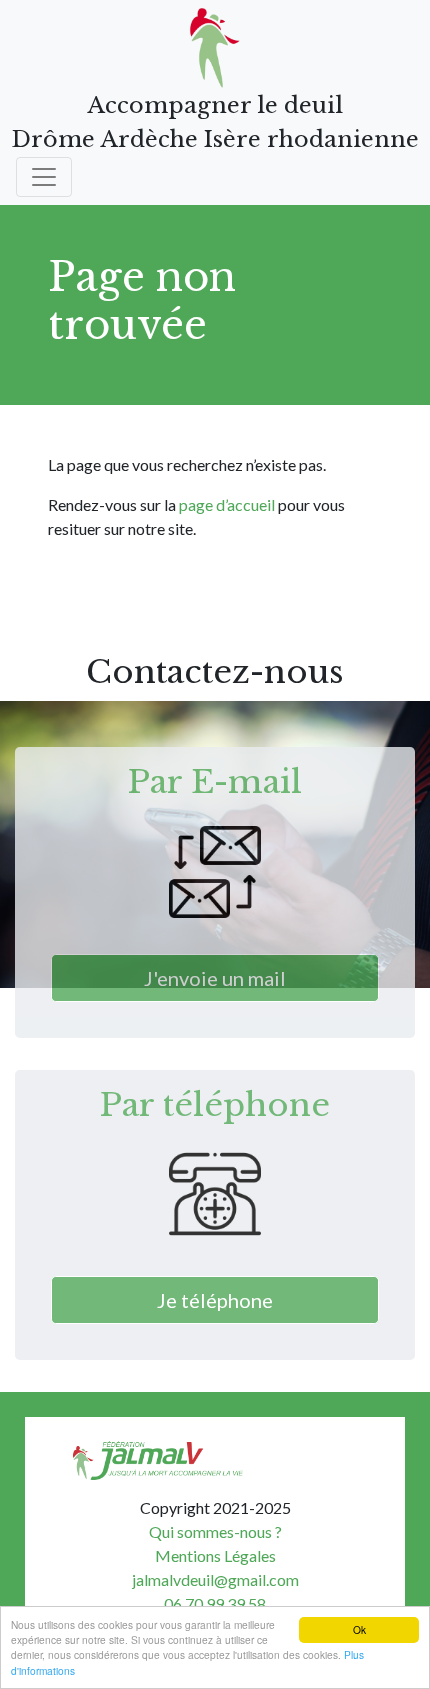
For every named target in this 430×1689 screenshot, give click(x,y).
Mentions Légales (215, 1555)
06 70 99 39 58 (215, 1603)
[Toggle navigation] (44, 177)
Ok (359, 1629)
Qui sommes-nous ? (215, 1531)
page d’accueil (227, 504)
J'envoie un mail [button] (215, 978)
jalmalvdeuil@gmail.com (215, 1579)
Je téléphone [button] (215, 1300)
